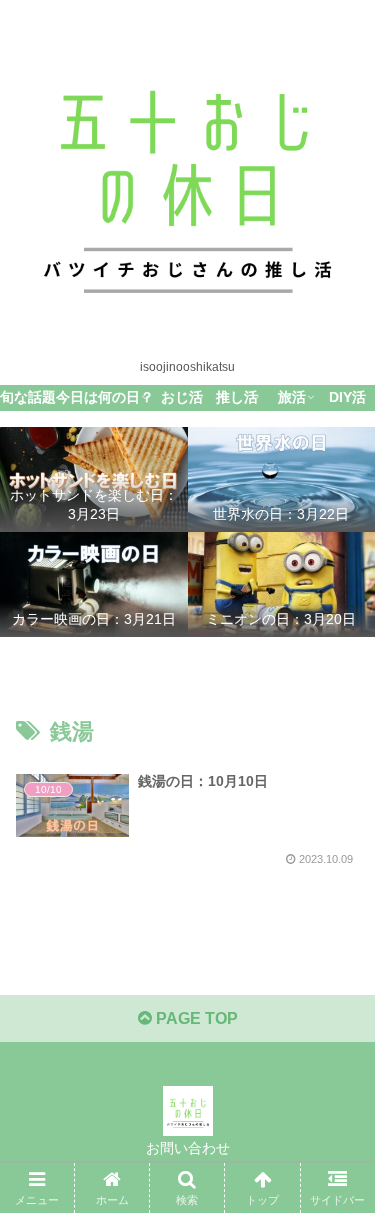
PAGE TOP (195, 1018)
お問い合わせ (188, 1148)
